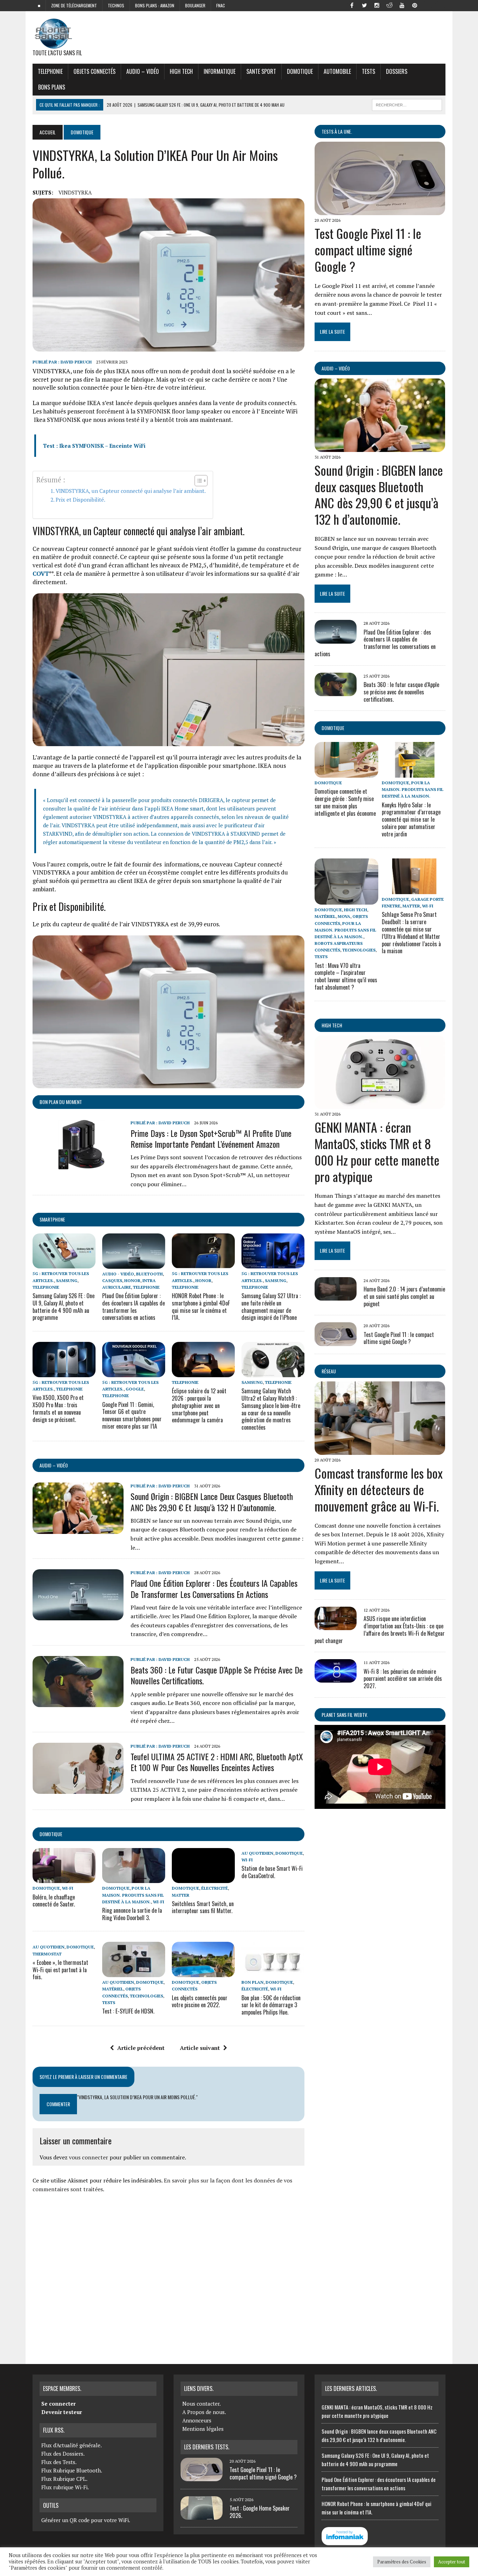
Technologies (146, 1996)
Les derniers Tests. (207, 2447)
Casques (112, 1280)
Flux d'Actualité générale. (72, 2445)
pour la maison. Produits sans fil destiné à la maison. (133, 1895)
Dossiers (397, 71)
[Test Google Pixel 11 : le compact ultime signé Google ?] (380, 211)
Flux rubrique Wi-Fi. (65, 2487)
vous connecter (89, 2157)
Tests (368, 71)
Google (135, 1389)
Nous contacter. (202, 2404)
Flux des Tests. (59, 2462)
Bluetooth (149, 1274)
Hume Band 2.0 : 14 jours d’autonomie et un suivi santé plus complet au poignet (404, 1296)
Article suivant (200, 2048)
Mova (344, 916)
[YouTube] (402, 5)
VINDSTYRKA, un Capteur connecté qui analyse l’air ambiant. (131, 491)
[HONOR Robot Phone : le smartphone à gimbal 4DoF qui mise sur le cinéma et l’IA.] (203, 1264)
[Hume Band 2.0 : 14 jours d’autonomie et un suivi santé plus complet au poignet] (336, 1296)
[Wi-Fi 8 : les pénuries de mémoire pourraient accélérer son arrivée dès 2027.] (336, 1678)
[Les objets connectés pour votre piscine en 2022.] (203, 1973)
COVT (41, 574)
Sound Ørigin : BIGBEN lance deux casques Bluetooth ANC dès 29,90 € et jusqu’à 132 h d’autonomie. (212, 1502)
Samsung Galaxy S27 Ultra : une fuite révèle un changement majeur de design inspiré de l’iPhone (271, 1307)
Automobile (337, 71)
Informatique (220, 71)
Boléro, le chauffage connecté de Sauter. (54, 1901)
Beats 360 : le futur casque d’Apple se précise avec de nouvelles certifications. (217, 1675)
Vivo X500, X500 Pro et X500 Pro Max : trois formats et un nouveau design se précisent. (58, 1408)
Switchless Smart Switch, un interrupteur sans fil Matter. (203, 1907)
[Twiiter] (364, 5)
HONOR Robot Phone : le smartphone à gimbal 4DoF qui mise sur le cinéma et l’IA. (201, 1307)
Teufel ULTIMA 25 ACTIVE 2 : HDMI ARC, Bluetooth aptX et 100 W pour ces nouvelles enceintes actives (217, 1762)
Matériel (113, 1989)
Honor (132, 1280)
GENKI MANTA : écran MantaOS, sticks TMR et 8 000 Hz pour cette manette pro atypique (377, 1151)
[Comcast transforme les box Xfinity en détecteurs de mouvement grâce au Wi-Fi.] (380, 1450)
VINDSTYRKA (75, 192)
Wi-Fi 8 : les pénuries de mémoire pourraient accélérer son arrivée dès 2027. (403, 1679)
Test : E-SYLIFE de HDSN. (128, 2011)
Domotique (300, 71)
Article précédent (141, 2048)
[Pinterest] (415, 5)
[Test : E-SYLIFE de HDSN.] (134, 1973)
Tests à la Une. (337, 131)
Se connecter (58, 2404)
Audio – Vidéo (143, 71)
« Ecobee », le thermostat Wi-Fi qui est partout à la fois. (60, 1970)
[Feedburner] (427, 5)
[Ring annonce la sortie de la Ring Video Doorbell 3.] (134, 1878)
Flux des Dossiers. (63, 2454)
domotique (51, 1834)
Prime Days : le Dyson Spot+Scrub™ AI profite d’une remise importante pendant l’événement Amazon (211, 1138)
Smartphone (52, 1219)
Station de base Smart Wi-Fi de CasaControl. (272, 1872)
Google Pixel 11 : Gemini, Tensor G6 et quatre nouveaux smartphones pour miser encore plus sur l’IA (132, 1415)
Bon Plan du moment (61, 1102)
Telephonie (50, 71)
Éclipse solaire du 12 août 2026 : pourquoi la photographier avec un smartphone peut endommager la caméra (199, 1405)
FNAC (221, 5)
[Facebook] (352, 5)
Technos (116, 5)
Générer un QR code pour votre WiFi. (86, 2520)
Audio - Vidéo (118, 1274)
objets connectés (94, 71)
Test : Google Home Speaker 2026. (260, 2512)
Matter (181, 1895)
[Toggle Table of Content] (198, 481)
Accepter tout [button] (452, 2562)
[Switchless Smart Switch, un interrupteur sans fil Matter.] (203, 1878)
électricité (215, 1888)
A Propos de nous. (204, 2412)
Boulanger (195, 5)
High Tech (181, 71)
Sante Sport (261, 71)
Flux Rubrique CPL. (64, 2479)
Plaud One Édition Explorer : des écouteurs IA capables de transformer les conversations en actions (133, 1307)
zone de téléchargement (74, 5)
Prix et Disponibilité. (80, 500)
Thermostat (47, 1954)
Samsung (67, 1280)
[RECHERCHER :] (407, 104)
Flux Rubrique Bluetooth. (72, 2470)
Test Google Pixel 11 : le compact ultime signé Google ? (368, 250)
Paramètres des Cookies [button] (402, 2562)
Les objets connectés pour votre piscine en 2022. (200, 2001)
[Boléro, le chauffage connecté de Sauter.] (64, 1878)
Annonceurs (197, 2420)
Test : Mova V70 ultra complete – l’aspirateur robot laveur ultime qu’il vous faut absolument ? (346, 976)
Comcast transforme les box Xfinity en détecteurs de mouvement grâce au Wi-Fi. (379, 1489)
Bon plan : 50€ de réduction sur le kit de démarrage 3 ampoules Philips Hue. (271, 2005)
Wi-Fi (68, 1888)
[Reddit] (389, 5)
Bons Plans (52, 87)
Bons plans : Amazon (155, 5)
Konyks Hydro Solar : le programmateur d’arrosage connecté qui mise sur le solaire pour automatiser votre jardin (411, 819)
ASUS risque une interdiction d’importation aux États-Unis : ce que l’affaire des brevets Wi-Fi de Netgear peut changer (380, 1629)
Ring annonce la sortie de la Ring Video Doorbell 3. (132, 1914)
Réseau (329, 1371)
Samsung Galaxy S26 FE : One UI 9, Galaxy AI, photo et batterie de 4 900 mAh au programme (64, 1307)
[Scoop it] (440, 5)
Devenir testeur (62, 2412)
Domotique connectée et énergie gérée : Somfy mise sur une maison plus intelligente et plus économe (345, 802)
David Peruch (76, 362)
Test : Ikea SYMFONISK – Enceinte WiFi (94, 446)
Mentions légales (203, 2429)
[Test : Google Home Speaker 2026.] (202, 2515)
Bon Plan (252, 1982)
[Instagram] (377, 5)
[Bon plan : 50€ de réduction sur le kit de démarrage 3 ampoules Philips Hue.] (273, 1973)
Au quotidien (257, 1853)
